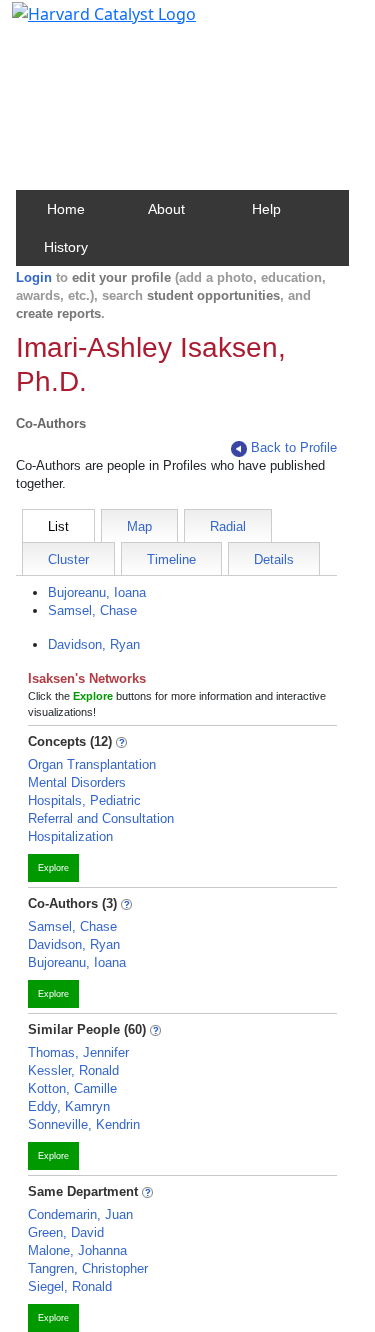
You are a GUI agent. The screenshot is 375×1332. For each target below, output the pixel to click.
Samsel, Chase (92, 610)
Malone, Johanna (77, 1250)
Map (139, 526)
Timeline (171, 559)
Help (266, 209)
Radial (228, 526)
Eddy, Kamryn (69, 1106)
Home (66, 209)
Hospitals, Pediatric (84, 800)
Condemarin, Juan (80, 1214)
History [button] (66, 247)
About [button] (166, 209)
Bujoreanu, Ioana (97, 592)
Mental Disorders (77, 782)
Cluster (68, 559)
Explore (53, 868)
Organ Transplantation (92, 764)
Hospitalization (70, 836)
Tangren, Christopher (88, 1268)
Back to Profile (294, 447)
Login (34, 277)
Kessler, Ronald (73, 1070)
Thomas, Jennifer (78, 1052)
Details (274, 559)
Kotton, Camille (72, 1088)
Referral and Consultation (101, 818)
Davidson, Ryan (94, 644)
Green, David (66, 1232)
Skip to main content (83, 24)
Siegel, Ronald (70, 1286)
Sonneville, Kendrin (84, 1124)
